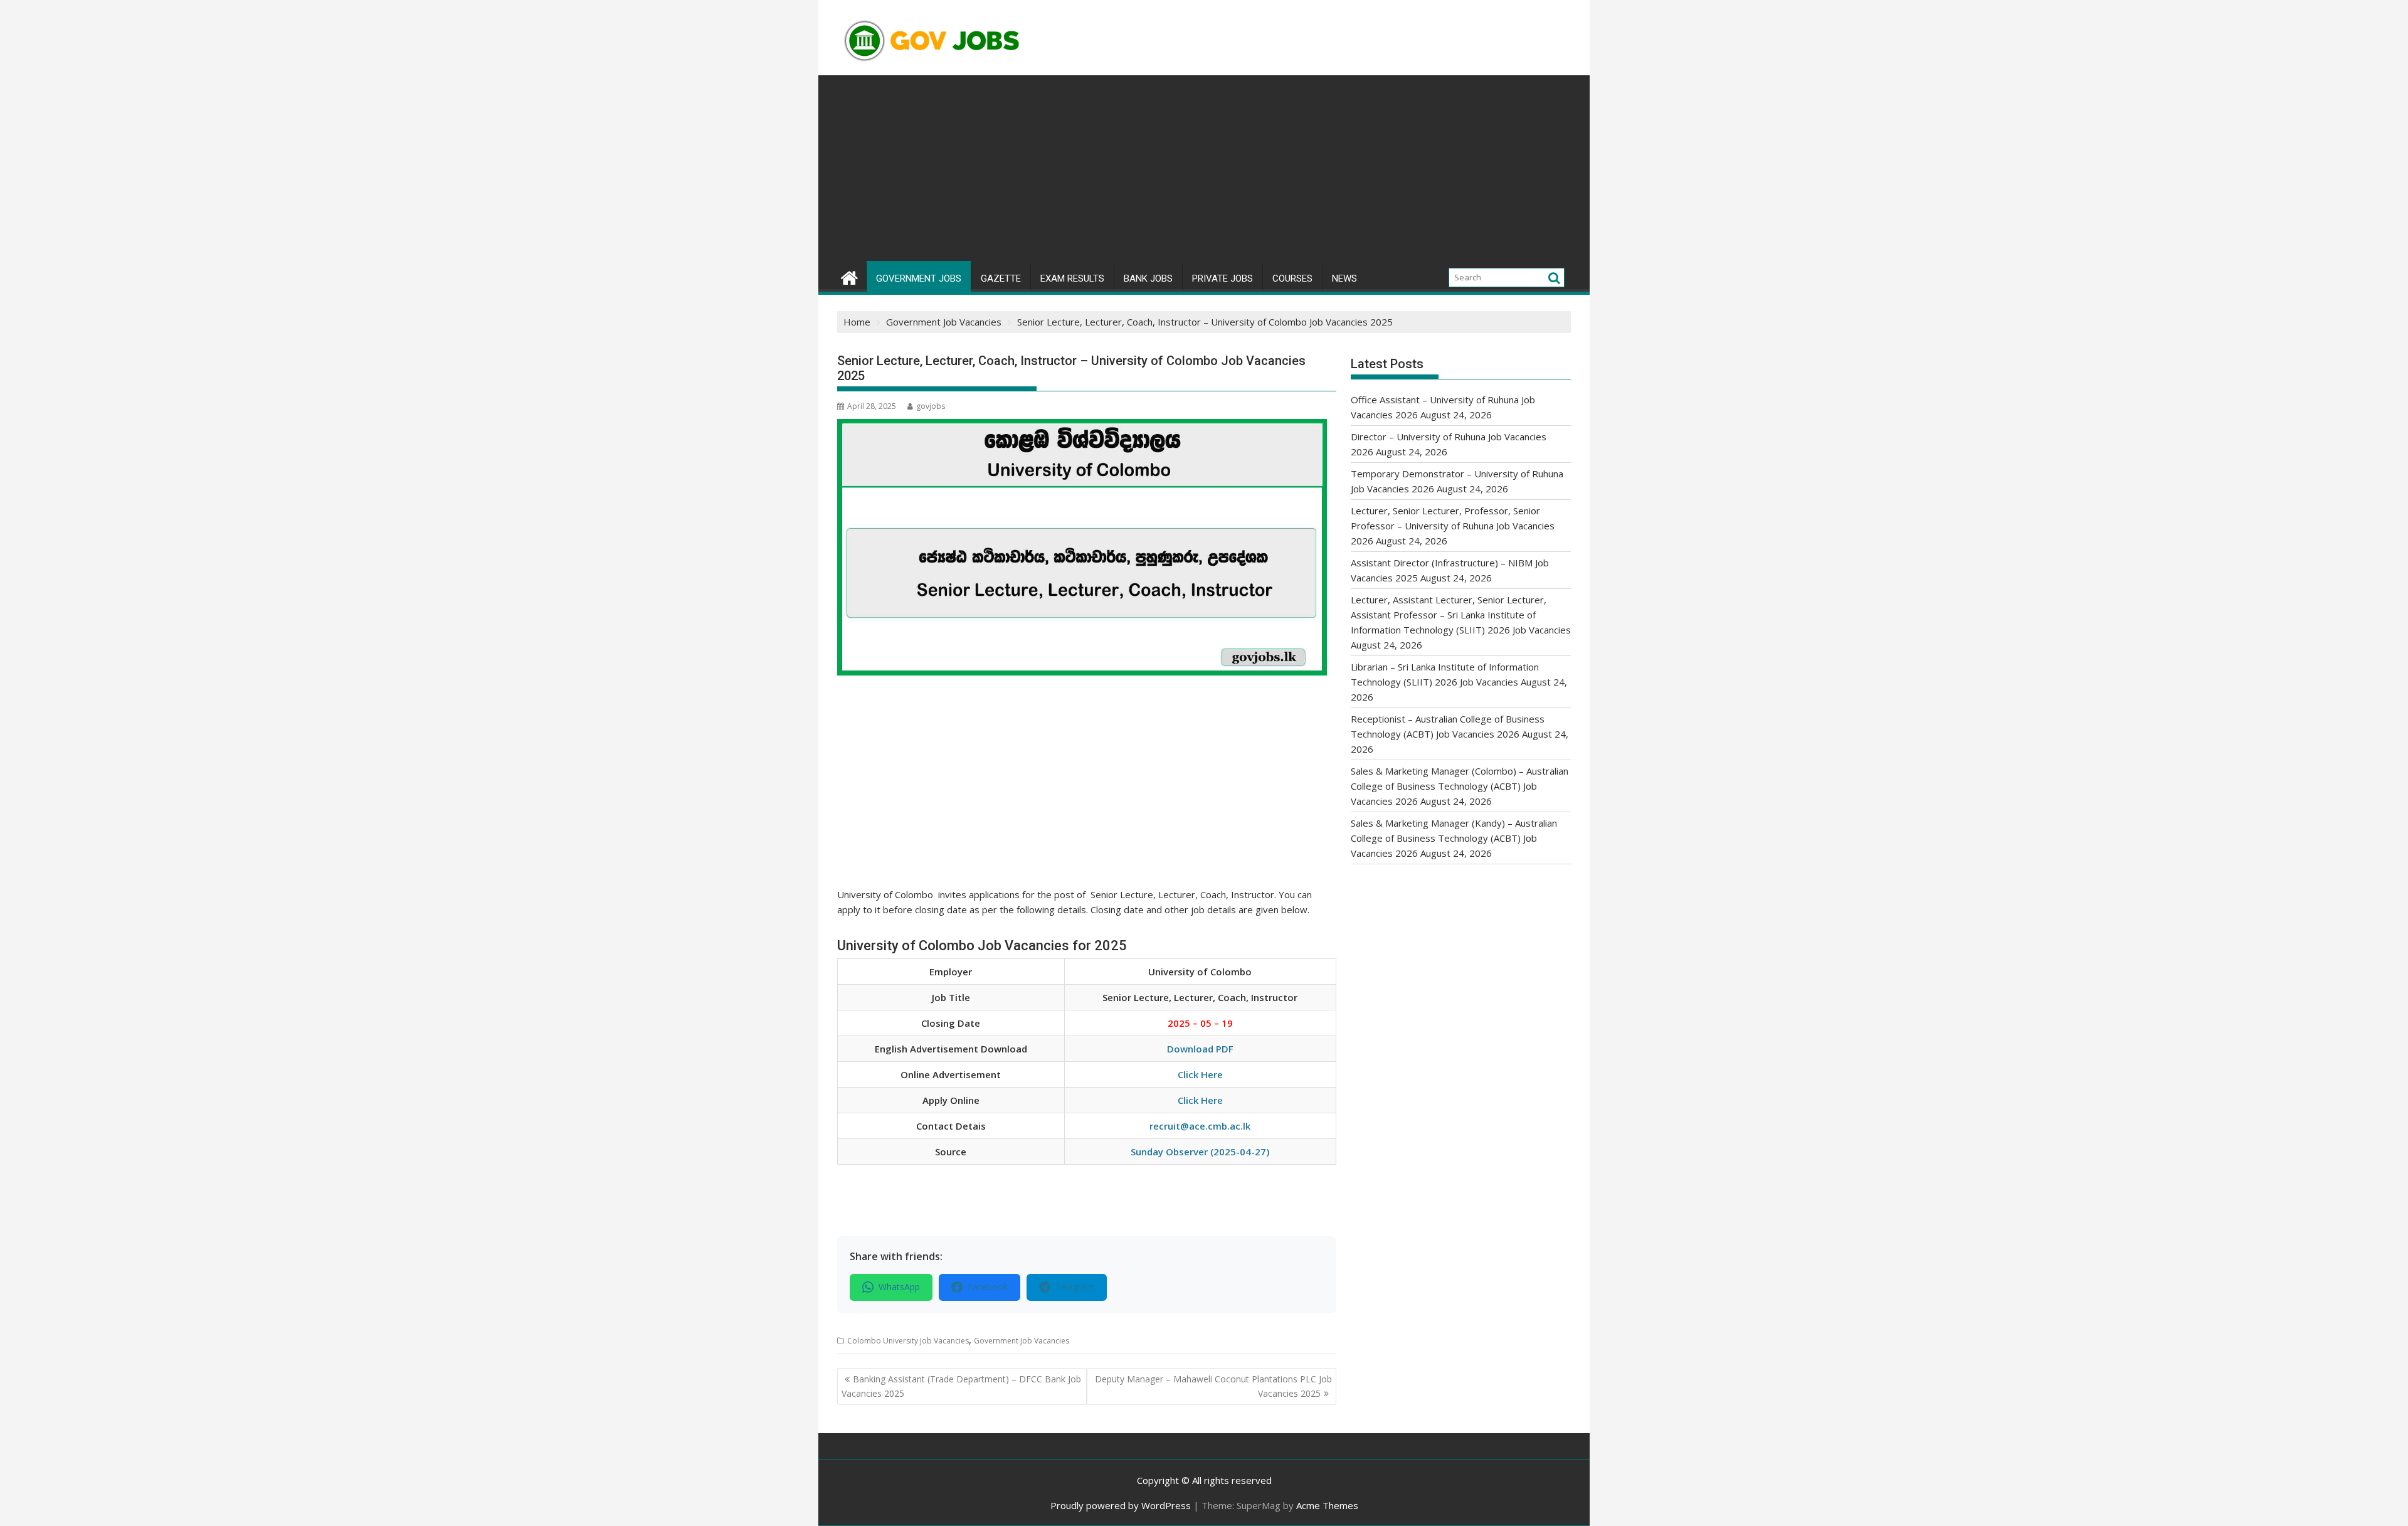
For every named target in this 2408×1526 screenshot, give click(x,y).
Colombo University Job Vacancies (908, 1341)
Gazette (1001, 278)
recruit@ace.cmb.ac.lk (1200, 1126)
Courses (1292, 278)
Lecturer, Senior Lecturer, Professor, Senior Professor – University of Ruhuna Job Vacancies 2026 (1453, 526)
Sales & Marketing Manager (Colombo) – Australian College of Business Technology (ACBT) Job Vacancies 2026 (1460, 786)
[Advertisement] (1204, 169)
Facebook (988, 1287)
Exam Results (1072, 278)
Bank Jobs (1148, 278)
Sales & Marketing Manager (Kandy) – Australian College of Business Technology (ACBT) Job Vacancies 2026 (1454, 838)
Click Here (1200, 1074)
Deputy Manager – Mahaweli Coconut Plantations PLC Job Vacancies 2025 (1213, 1386)
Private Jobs (1222, 278)
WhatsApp (899, 1287)
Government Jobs (919, 278)
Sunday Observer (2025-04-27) (1200, 1152)
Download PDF (1200, 1049)
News (1344, 278)
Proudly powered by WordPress (1121, 1505)
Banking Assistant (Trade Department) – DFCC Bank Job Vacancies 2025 (961, 1386)
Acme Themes (1327, 1505)
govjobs (931, 406)
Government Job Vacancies (1022, 1341)
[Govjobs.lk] (849, 276)
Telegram (1075, 1287)
